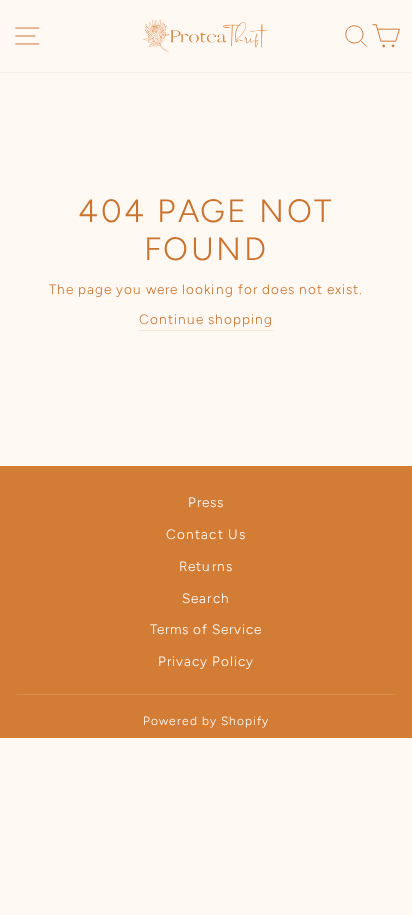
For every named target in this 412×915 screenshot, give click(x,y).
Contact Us (205, 534)
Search (205, 598)
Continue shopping (206, 319)
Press (206, 502)
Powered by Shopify (206, 721)
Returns (205, 566)
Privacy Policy (206, 661)
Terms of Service (206, 629)
